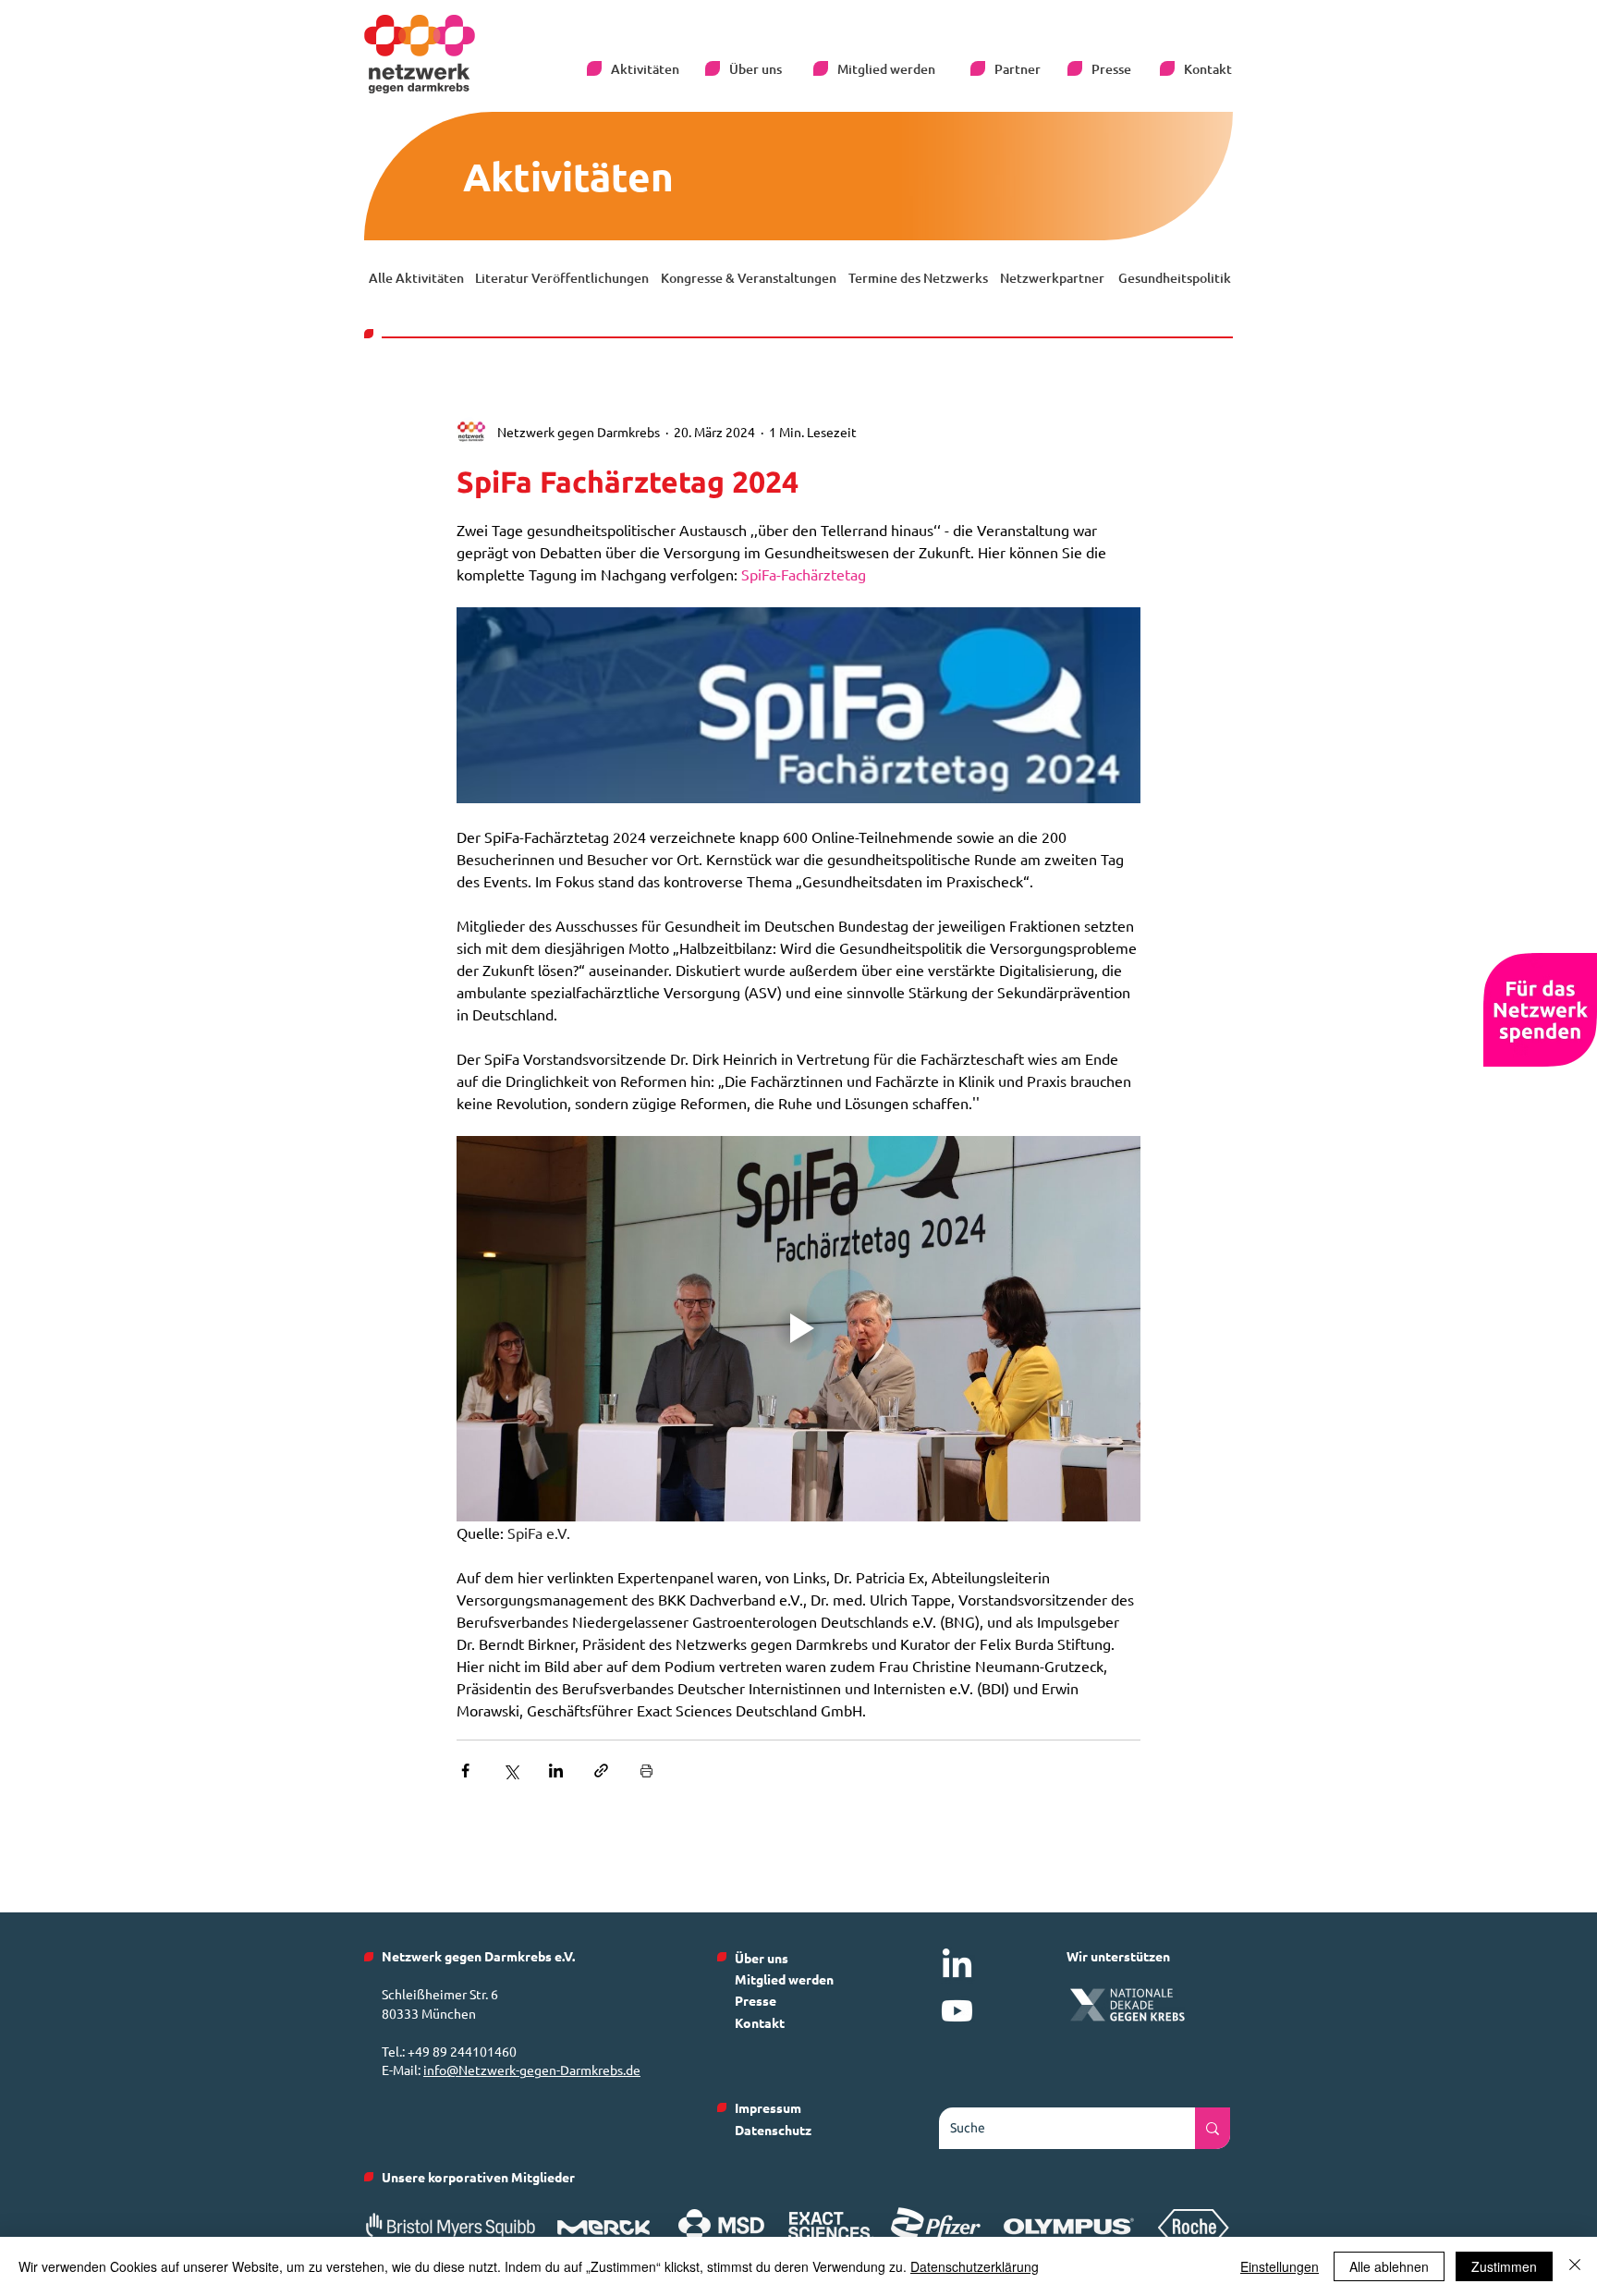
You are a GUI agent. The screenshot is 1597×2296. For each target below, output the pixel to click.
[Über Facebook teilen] (465, 1771)
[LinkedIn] (957, 1966)
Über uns (762, 1958)
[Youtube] (957, 2011)
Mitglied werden (784, 1979)
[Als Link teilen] (601, 1771)
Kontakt (760, 2022)
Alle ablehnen (1389, 2266)
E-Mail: (402, 2070)
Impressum (768, 2107)
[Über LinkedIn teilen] (556, 1771)
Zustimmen (1504, 2266)
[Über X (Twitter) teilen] (511, 1771)
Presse (756, 2000)
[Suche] (1213, 2128)
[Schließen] (1575, 2266)
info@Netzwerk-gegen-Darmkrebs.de (532, 2070)
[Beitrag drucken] (646, 1771)
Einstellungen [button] (1280, 2266)
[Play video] (798, 1328)
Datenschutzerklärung (975, 2266)
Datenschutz (773, 2130)
